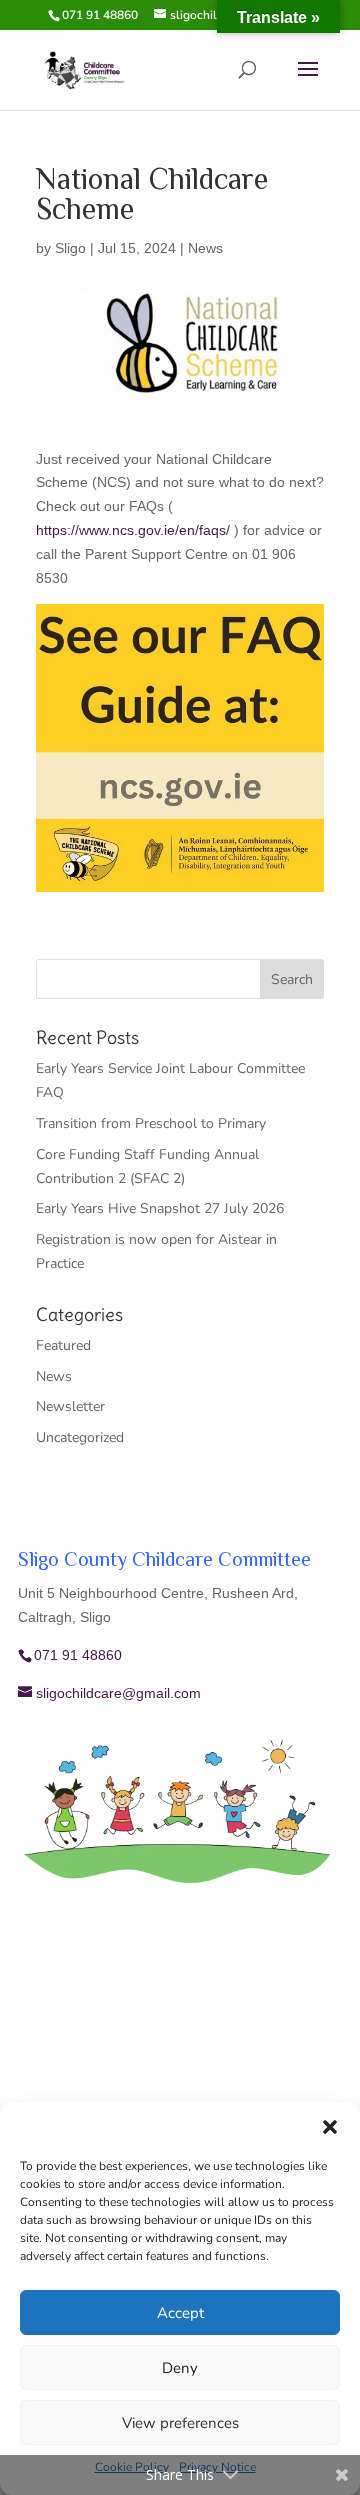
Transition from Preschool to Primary (151, 1123)
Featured (63, 1345)
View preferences (180, 2423)
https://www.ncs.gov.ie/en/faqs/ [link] (133, 530)
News (205, 248)
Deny (180, 2368)
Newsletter (70, 1406)
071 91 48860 (100, 15)
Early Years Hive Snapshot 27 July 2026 (160, 1208)
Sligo (70, 248)
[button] (330, 2127)
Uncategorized (80, 1437)
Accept (180, 2313)
